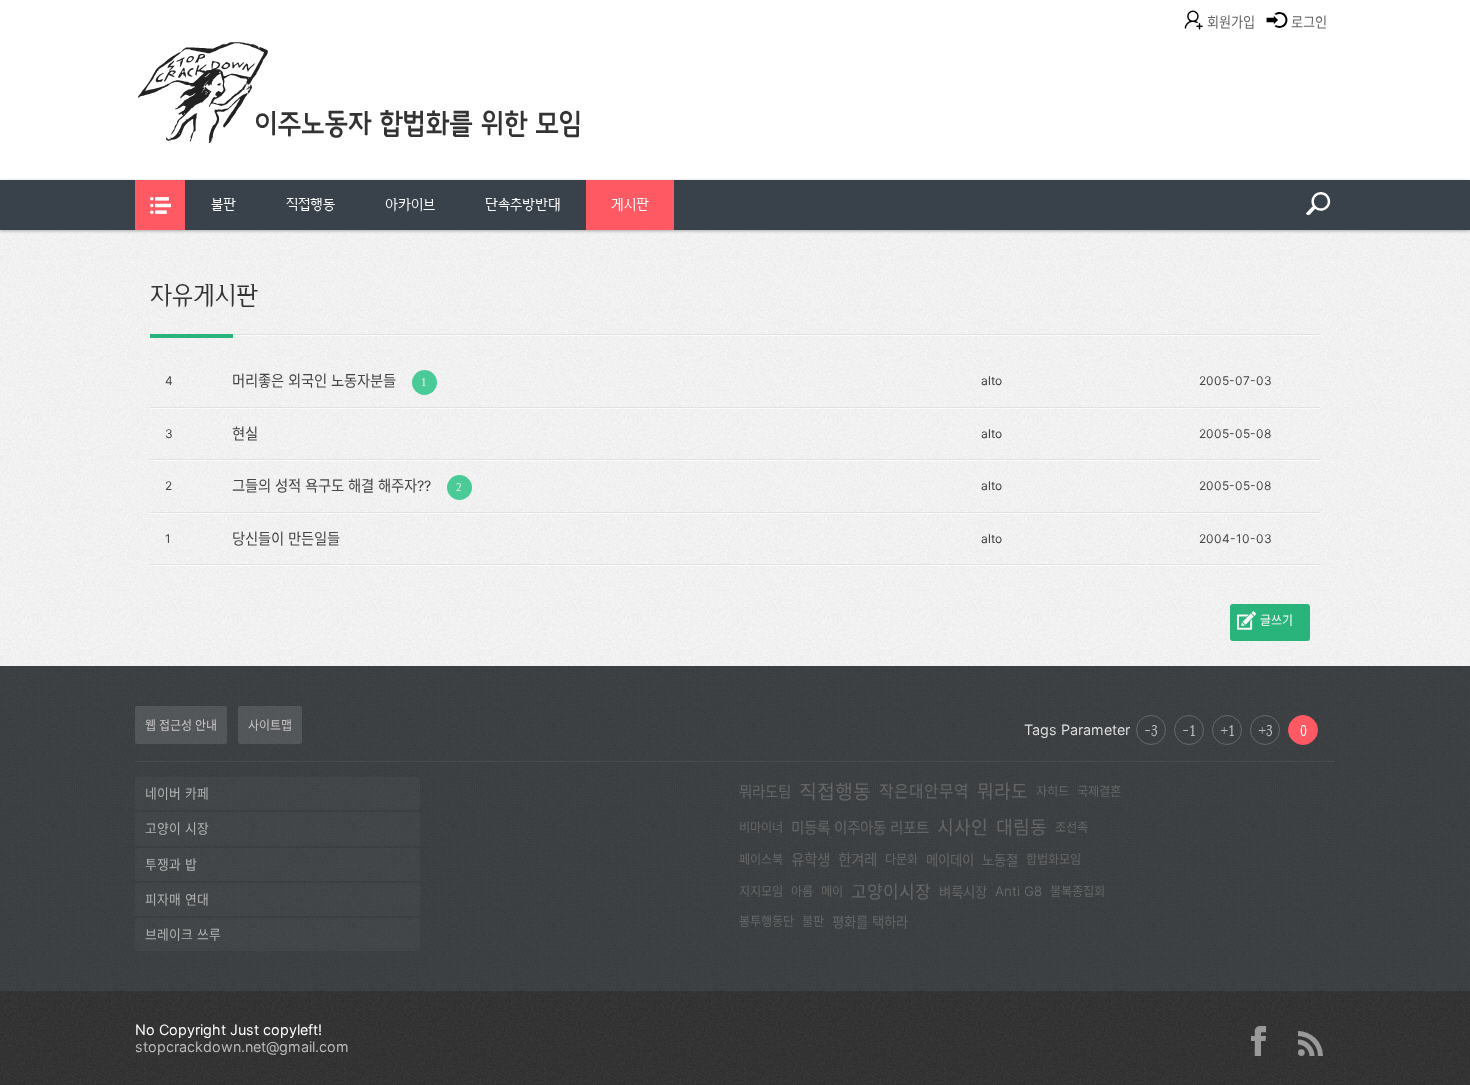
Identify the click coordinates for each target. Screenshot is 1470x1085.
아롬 (802, 891)
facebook (1266, 1041)
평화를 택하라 (870, 922)
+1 (1227, 730)
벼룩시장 (963, 892)
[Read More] (557, 379)
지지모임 (761, 891)
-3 (1151, 730)
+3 (1265, 730)
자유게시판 (204, 295)
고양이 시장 (177, 828)
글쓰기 (1276, 620)
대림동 (1021, 827)
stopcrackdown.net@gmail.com (242, 1046)
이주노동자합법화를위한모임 (400, 125)
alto (991, 380)
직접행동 (310, 204)
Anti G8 (1018, 891)
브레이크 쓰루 (183, 934)
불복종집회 (1077, 891)
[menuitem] (223, 205)
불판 (223, 204)
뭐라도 (1002, 791)
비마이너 (761, 827)
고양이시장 (891, 891)
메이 (832, 891)
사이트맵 (270, 725)
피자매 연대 (177, 899)
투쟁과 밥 (171, 864)
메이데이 (950, 860)
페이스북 (761, 859)
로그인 (1309, 22)
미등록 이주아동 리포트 (860, 828)
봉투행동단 (766, 921)
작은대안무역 (924, 791)
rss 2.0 (1310, 1041)
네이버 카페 (177, 793)
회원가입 (1231, 22)
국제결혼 (1099, 791)
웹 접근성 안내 (181, 725)
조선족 (1071, 827)
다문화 (901, 859)
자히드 (1052, 791)
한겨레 (857, 860)
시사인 (962, 827)
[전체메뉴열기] (160, 205)
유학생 (810, 860)
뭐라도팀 (765, 792)
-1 (1189, 730)
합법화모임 (1053, 859)
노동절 (1000, 860)
